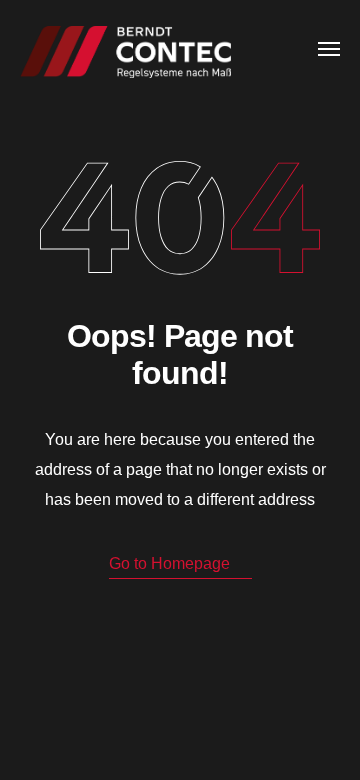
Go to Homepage (169, 563)
